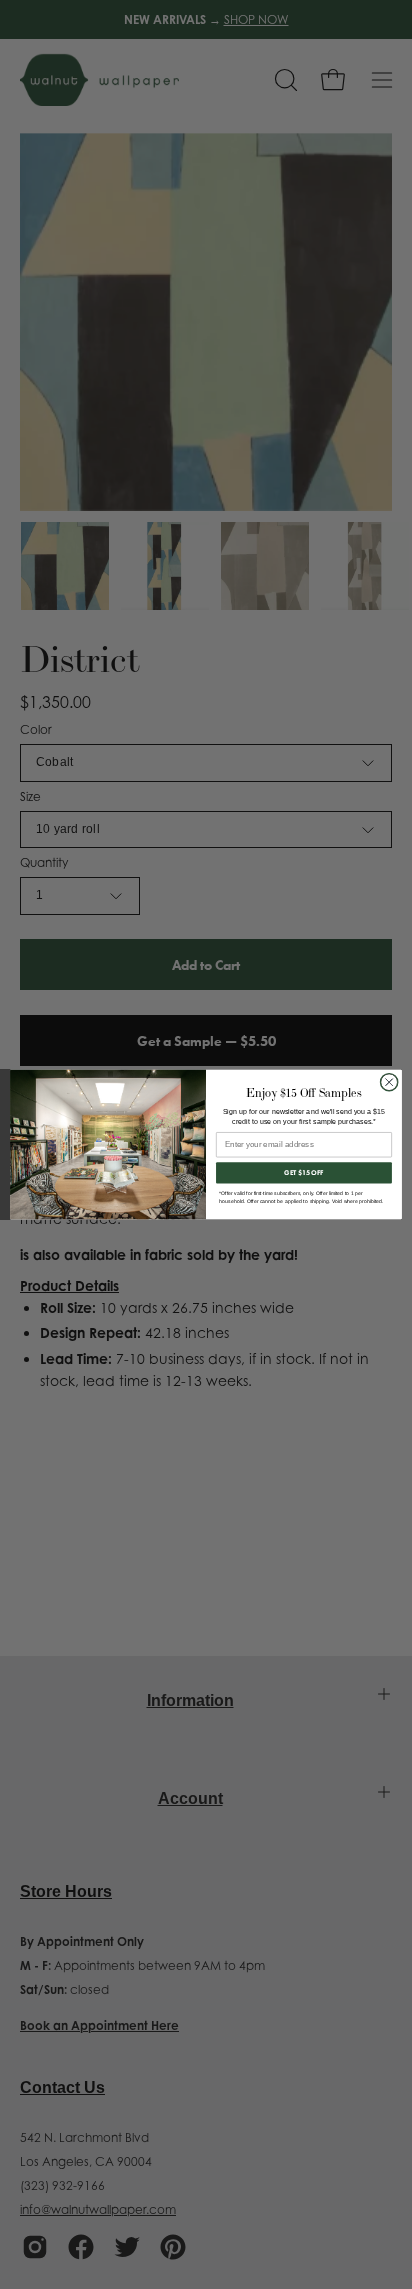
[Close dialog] (389, 1082)
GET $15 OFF (304, 1172)
